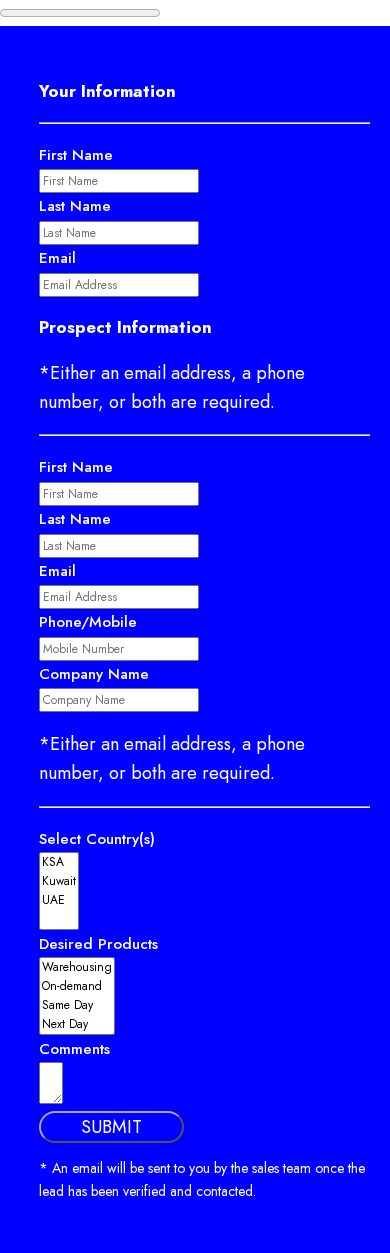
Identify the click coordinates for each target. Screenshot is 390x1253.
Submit (111, 1127)
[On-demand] (77, 986)
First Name (76, 155)
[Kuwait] (59, 881)
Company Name (94, 674)
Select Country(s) (97, 839)
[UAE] (59, 900)
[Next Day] (77, 1024)
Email (57, 258)
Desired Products (98, 944)
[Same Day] (77, 1005)
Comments (74, 1049)
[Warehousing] (77, 967)
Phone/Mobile (88, 622)
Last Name (75, 206)
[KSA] (59, 862)
